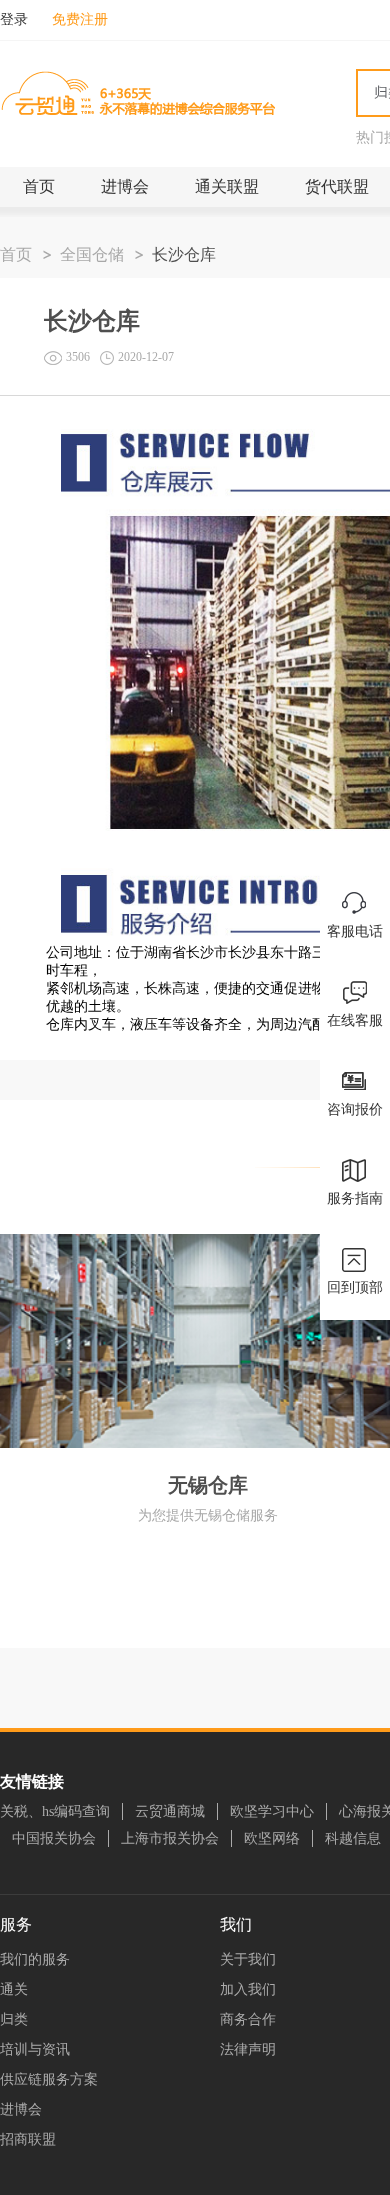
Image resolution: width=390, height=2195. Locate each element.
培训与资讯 (35, 2049)
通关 (14, 1989)
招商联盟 (28, 2139)
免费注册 (80, 19)
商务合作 (248, 2019)
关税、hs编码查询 (55, 1811)
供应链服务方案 (49, 2079)
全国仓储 (92, 254)
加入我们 (248, 1989)
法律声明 (248, 2049)
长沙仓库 (184, 254)
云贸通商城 (170, 1811)
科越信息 (353, 1838)
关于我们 (248, 1959)
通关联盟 (227, 186)
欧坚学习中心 (272, 1811)
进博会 (125, 186)
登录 (14, 19)
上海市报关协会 (170, 1838)
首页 (39, 186)
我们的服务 (35, 1959)
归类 (14, 2019)
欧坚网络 (272, 1838)
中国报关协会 (54, 1838)
